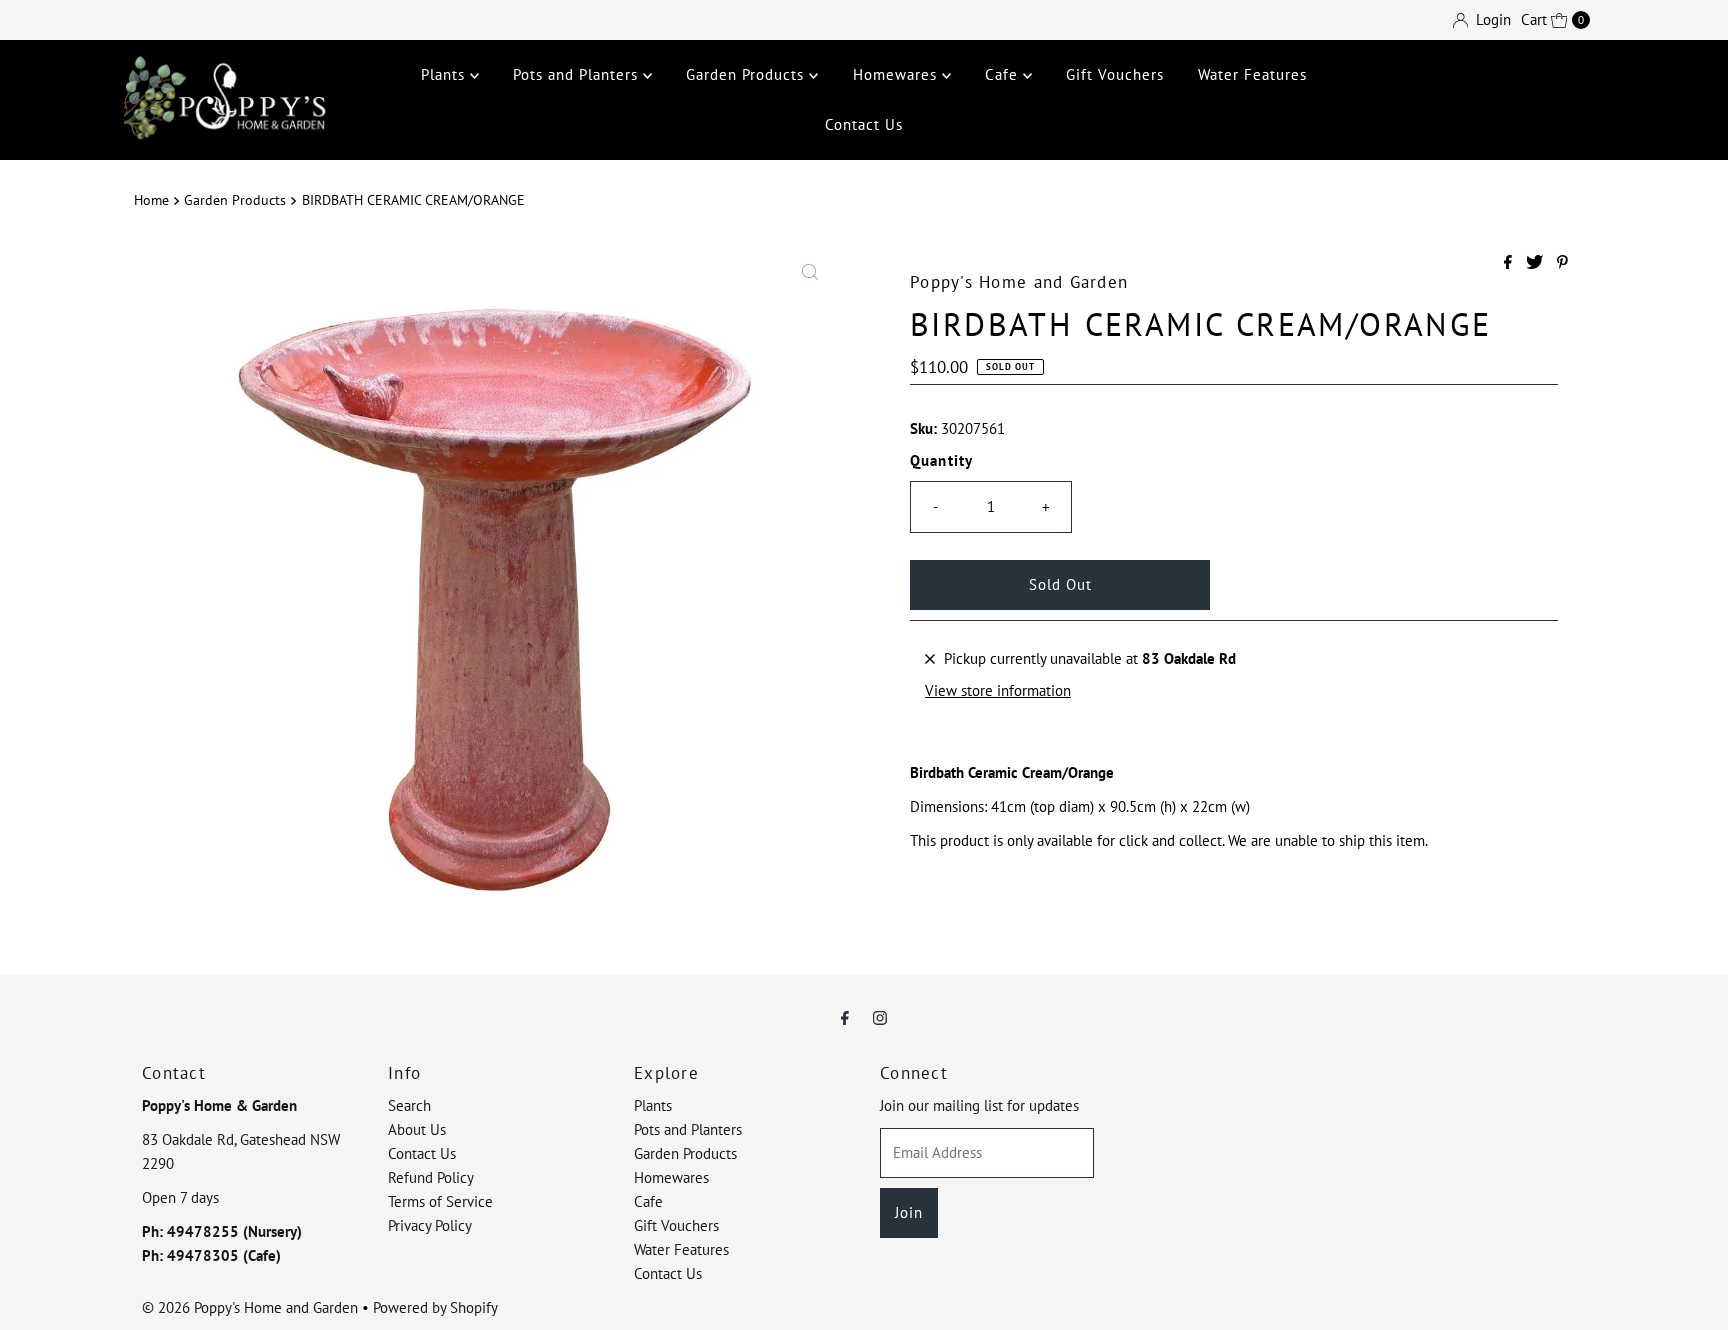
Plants (445, 74)
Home (151, 200)
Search (409, 1105)
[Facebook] (845, 1017)
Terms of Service (440, 1201)
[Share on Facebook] (1510, 263)
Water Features (1252, 74)
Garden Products (747, 74)
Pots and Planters (578, 74)
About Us (417, 1129)
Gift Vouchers (1115, 74)
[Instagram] (880, 1017)
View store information (998, 690)
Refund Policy (431, 1177)
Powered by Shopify (435, 1307)
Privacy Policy (430, 1225)
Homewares (897, 74)
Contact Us (864, 124)
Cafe (1004, 74)
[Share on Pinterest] (1562, 263)
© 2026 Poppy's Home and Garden (250, 1307)
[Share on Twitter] (1536, 263)
